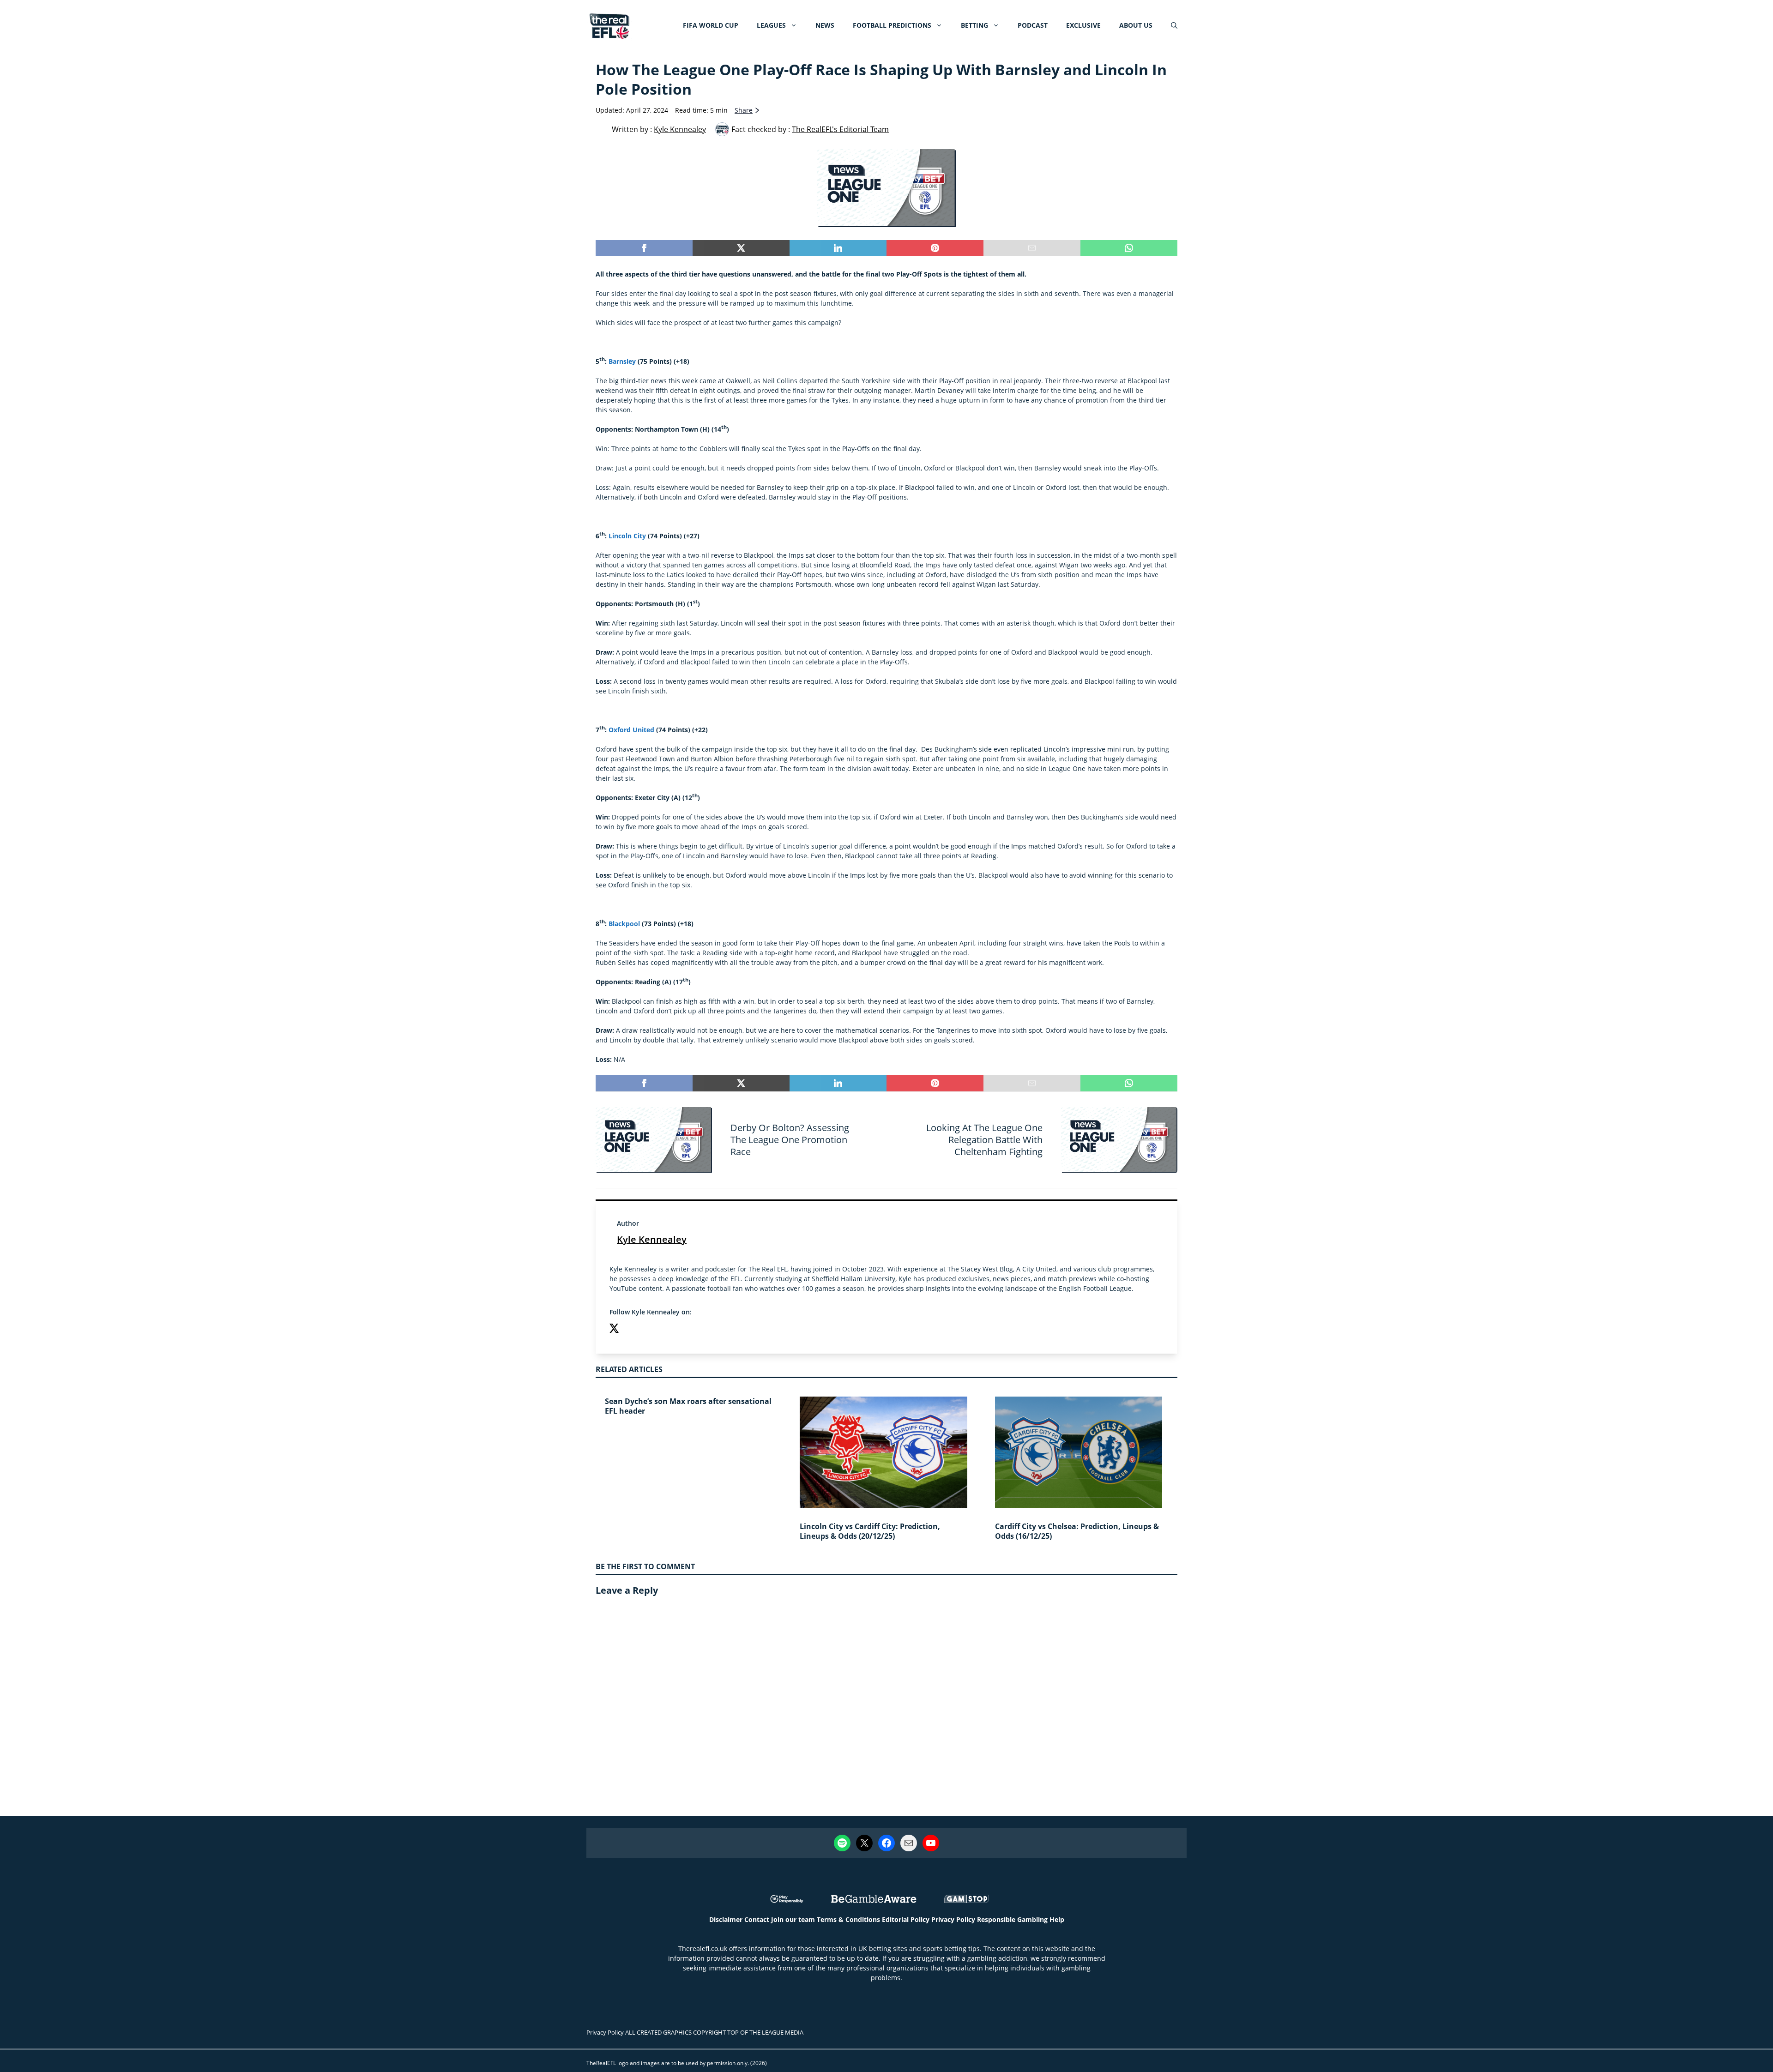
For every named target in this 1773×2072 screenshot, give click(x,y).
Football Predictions (892, 25)
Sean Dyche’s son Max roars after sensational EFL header (688, 1406)
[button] (1174, 25)
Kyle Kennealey (652, 1239)
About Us (1136, 25)
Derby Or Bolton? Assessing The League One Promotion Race (790, 1140)
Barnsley (622, 361)
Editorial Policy (906, 1919)
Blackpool (624, 924)
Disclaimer (726, 1919)
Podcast (1033, 25)
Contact (757, 1919)
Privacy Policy (953, 1919)
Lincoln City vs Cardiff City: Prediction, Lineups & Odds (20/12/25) (870, 1531)
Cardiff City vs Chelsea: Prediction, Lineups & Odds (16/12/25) (1077, 1531)
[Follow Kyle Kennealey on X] (614, 1329)
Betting (974, 25)
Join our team (793, 1919)
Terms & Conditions (848, 1919)
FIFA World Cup (711, 25)
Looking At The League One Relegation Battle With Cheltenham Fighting (984, 1140)
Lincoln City (627, 536)
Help (1057, 1919)
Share (744, 110)
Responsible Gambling (1012, 1919)
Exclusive (1083, 25)
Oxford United (631, 730)
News (825, 25)
